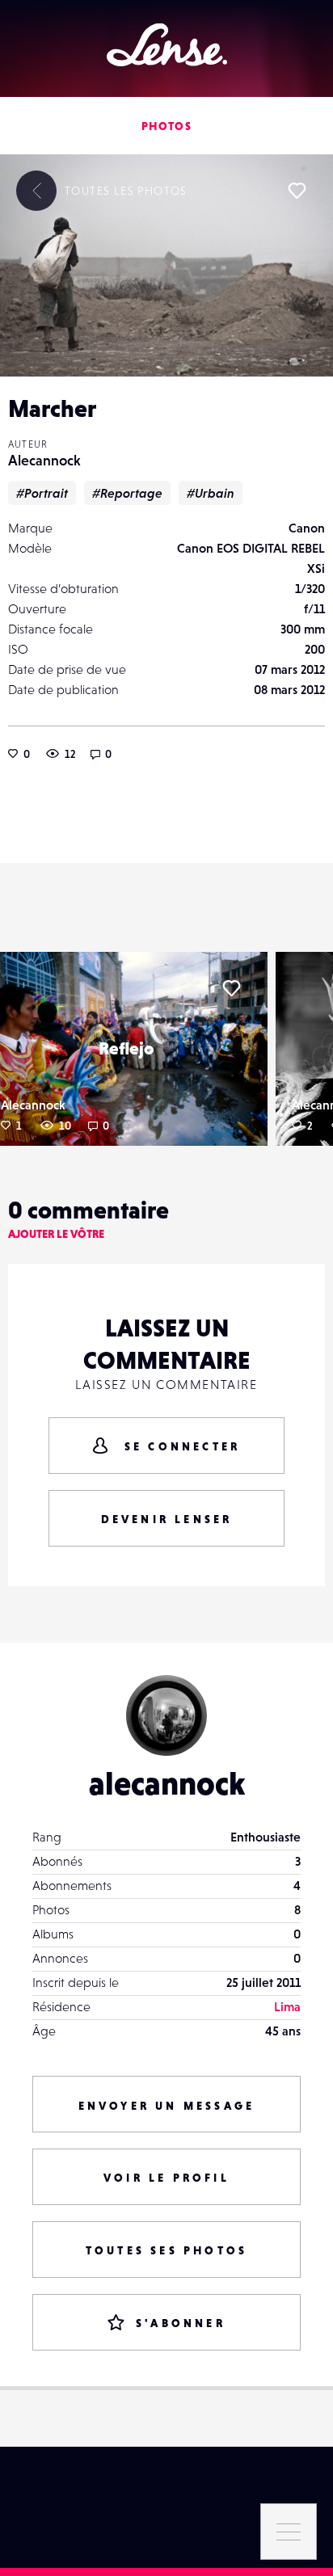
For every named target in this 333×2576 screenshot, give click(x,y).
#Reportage (127, 493)
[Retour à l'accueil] (167, 45)
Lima (287, 2006)
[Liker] (297, 191)
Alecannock (44, 460)
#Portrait (42, 493)
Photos (166, 126)
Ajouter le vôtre (56, 1234)
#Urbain (211, 493)
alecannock (167, 1783)
